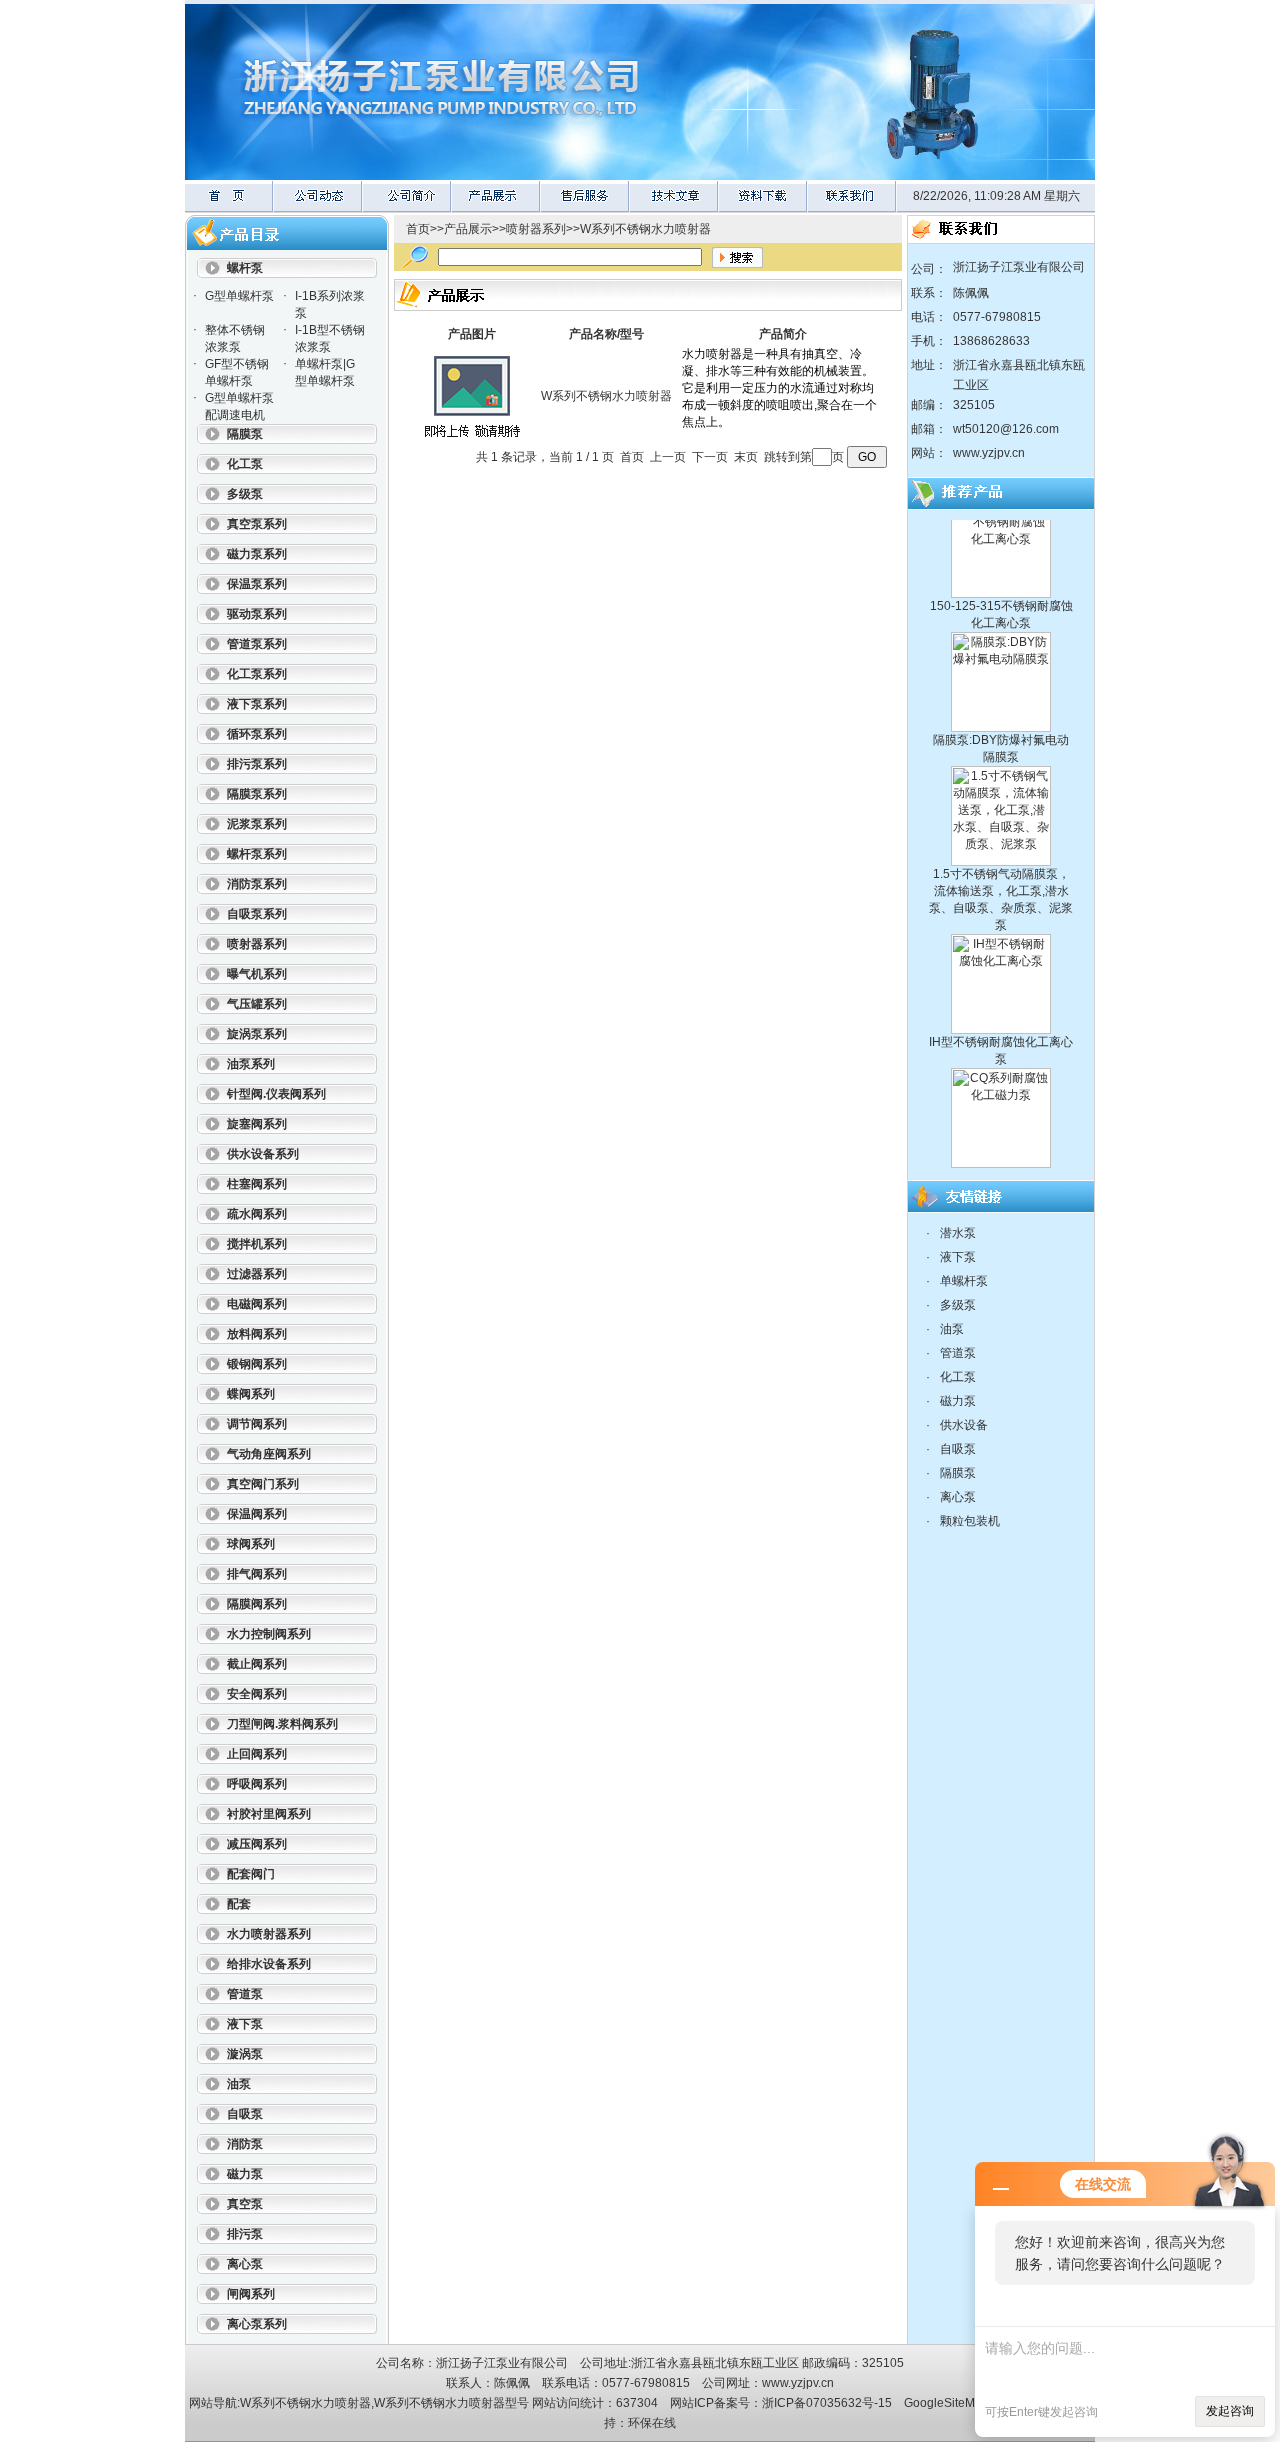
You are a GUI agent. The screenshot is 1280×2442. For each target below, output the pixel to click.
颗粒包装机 (970, 1521)
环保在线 (652, 2423)
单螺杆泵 (964, 1281)
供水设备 (964, 1425)
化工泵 (958, 1377)
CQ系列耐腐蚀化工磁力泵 (1001, 1153)
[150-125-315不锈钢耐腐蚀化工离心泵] (1001, 567)
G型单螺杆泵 (239, 296)
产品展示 (468, 229)
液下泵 (958, 1257)
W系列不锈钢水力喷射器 (645, 229)
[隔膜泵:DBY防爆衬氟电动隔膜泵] (1001, 701)
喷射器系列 (536, 229)
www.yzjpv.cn (989, 453)
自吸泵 (958, 1449)
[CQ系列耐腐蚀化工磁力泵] (1001, 1137)
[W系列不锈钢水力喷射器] (472, 442)
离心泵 (958, 1497)
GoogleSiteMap (946, 2403)
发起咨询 (1230, 2411)
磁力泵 (958, 1401)
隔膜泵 (958, 1473)
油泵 (952, 1329)
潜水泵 (958, 1233)
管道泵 (958, 1353)
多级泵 (958, 1305)
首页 (418, 229)
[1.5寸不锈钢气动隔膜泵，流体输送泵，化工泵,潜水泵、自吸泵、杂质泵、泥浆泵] (1001, 835)
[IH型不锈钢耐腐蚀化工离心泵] (1001, 1003)
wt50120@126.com (1006, 429)
